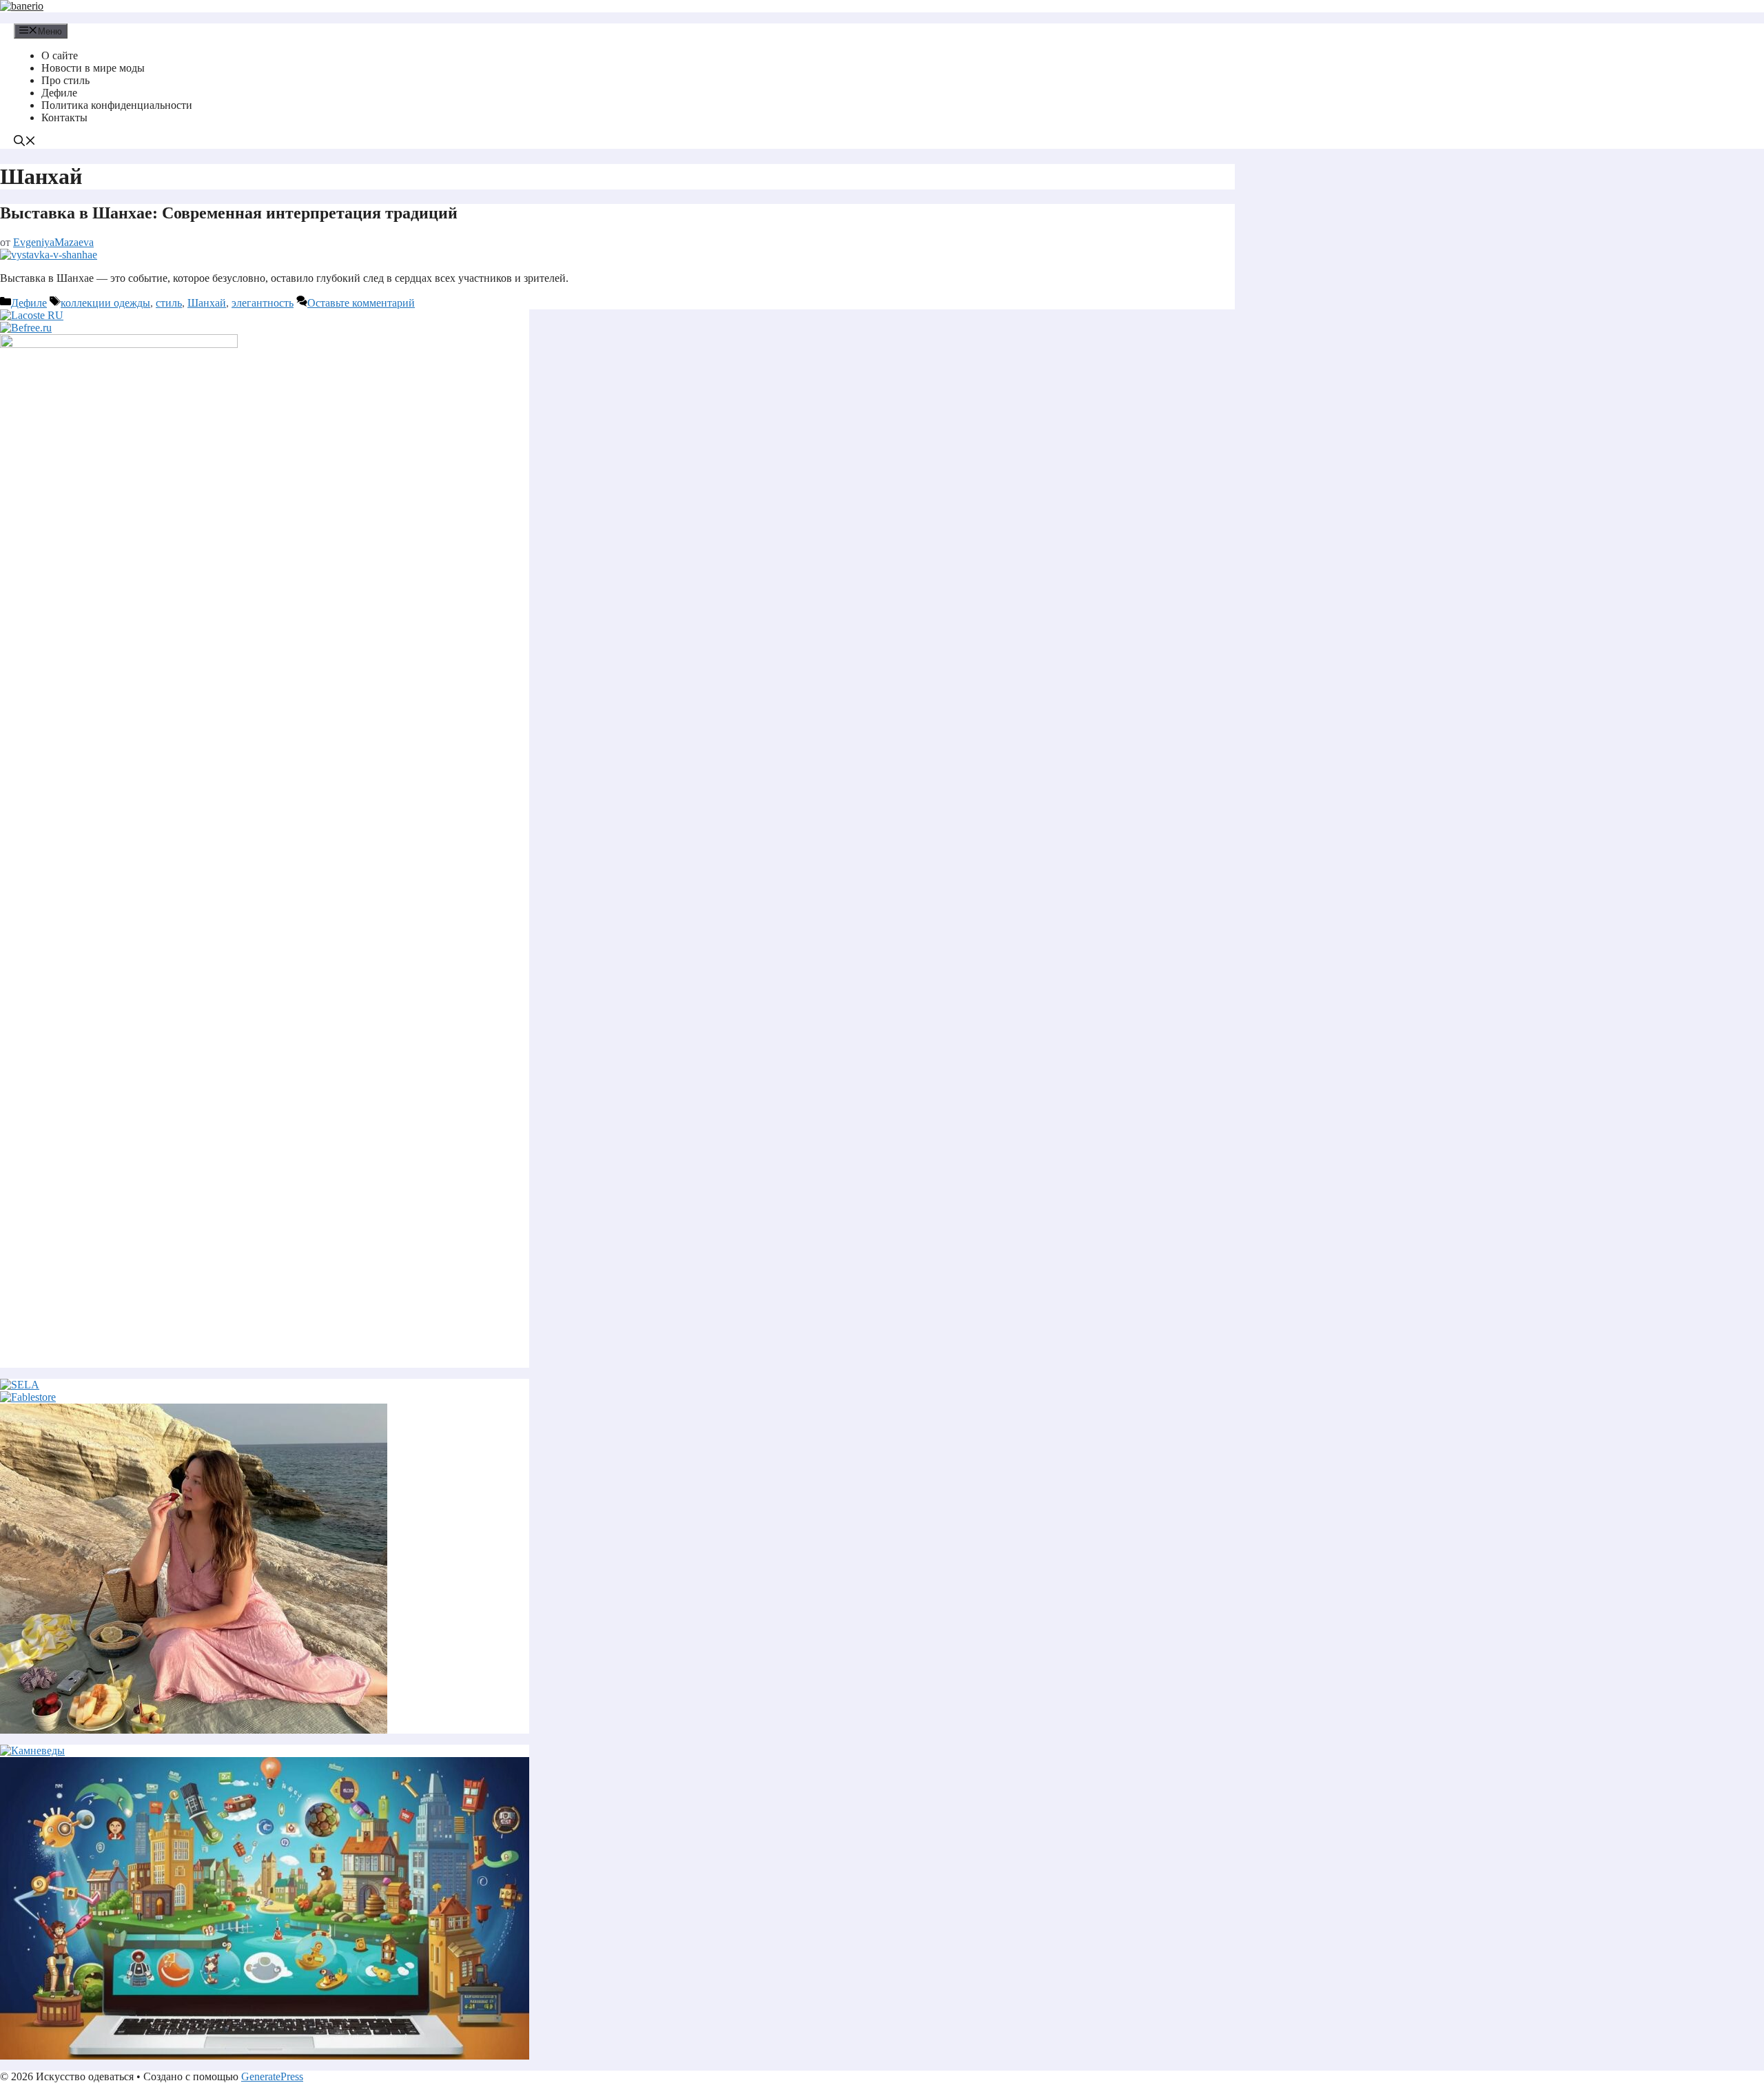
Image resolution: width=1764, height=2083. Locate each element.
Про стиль (65, 80)
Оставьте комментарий (361, 303)
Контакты (64, 117)
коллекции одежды (105, 303)
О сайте (60, 55)
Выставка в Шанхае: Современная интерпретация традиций (229, 213)
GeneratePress (272, 2076)
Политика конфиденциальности (117, 105)
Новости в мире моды (93, 68)
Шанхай (207, 303)
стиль (169, 303)
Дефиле (59, 93)
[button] (25, 142)
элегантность (263, 303)
